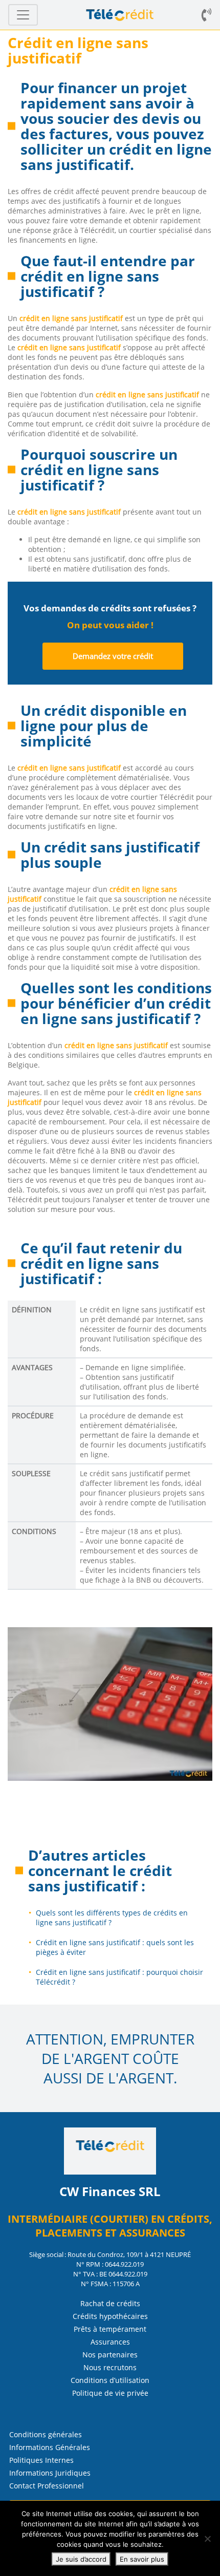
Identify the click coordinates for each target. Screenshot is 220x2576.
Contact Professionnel (47, 2486)
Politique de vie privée (110, 2393)
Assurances (110, 2342)
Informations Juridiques (50, 2473)
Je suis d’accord (81, 2559)
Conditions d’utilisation (110, 2380)
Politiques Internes (41, 2460)
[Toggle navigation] (23, 15)
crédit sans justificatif (100, 1878)
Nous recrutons (110, 2367)
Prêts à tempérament (110, 2329)
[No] (207, 2539)
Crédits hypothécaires (110, 2316)
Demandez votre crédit (113, 656)
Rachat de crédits (110, 2303)
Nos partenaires (110, 2355)
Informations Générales (50, 2447)
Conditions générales (46, 2434)
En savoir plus (142, 2559)
